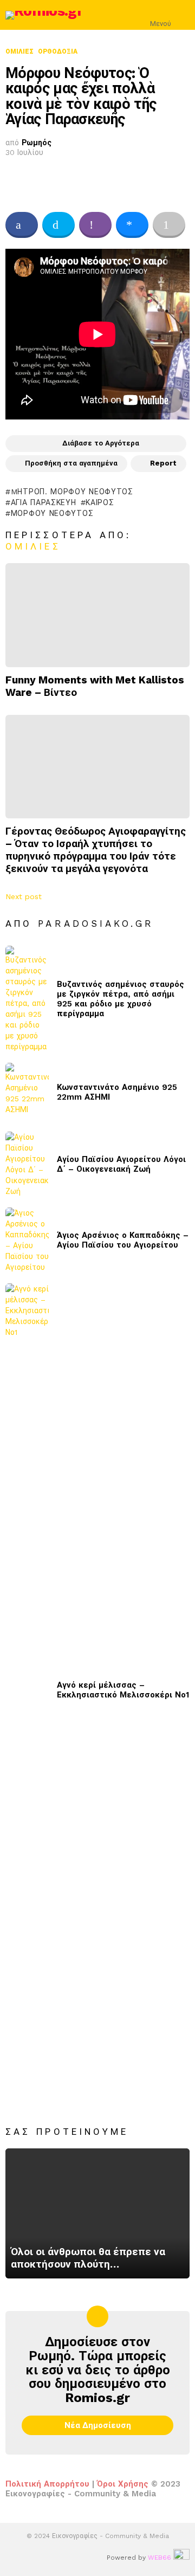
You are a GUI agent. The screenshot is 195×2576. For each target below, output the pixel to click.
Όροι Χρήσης (123, 2484)
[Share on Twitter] (58, 225)
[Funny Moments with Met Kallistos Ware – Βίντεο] (97, 615)
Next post (24, 896)
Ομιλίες (33, 546)
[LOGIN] (183, 15)
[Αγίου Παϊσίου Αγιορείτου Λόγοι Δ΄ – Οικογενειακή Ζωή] (27, 1164)
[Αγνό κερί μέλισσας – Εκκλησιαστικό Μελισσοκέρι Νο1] (27, 1690)
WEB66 (160, 2558)
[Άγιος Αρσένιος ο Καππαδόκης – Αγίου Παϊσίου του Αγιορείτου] (27, 1240)
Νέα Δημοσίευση (98, 2425)
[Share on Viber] (95, 225)
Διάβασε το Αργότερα (101, 443)
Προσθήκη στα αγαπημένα (71, 463)
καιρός (100, 502)
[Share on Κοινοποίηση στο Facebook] (22, 225)
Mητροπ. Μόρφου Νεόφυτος (72, 492)
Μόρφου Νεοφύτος (52, 513)
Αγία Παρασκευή (44, 502)
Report (163, 463)
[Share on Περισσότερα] (169, 225)
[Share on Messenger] (132, 225)
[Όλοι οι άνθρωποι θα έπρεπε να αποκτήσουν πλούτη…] (97, 2213)
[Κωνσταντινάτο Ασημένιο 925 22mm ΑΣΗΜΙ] (27, 1092)
